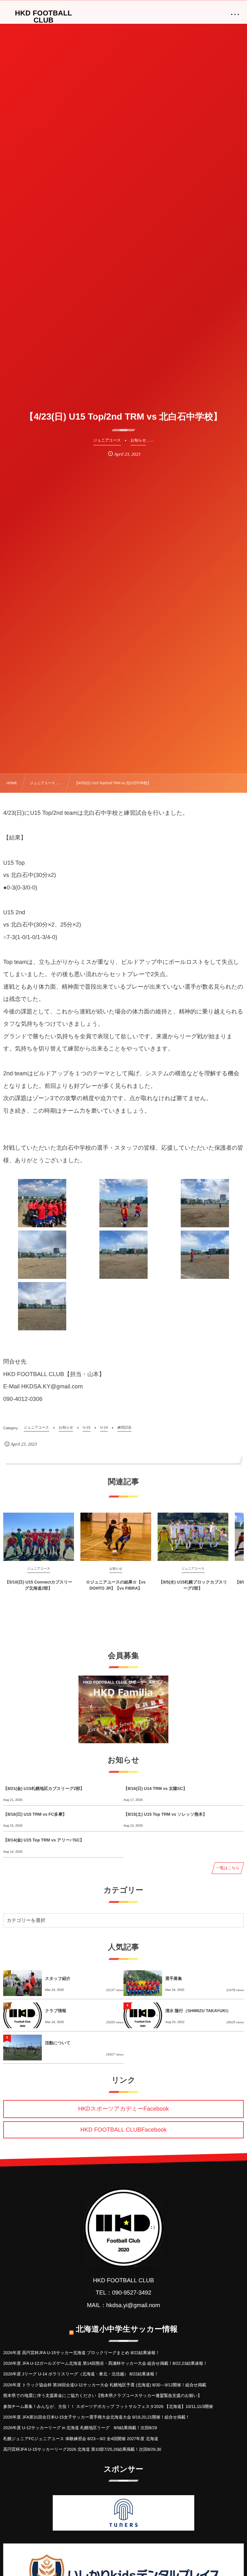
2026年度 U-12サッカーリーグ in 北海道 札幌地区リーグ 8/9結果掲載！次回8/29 (80, 2428)
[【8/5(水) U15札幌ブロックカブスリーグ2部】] (193, 1537)
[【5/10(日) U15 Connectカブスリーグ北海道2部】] (39, 1537)
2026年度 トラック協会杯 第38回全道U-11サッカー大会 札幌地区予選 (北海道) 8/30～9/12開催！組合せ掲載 (105, 2385)
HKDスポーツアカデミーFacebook (123, 2109)
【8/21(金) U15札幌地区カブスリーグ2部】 (44, 1788)
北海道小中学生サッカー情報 (127, 2329)
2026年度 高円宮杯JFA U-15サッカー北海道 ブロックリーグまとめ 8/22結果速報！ (81, 2353)
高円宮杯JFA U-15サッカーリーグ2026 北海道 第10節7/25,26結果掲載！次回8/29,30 (82, 2449)
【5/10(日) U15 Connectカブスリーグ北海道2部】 (38, 1585)
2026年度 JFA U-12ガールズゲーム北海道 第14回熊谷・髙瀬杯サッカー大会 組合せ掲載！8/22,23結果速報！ (105, 2363)
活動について (58, 2043)
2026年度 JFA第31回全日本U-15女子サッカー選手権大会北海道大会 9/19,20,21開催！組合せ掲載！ (96, 2417)
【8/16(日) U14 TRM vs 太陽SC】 (155, 1788)
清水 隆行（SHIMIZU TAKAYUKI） (198, 2011)
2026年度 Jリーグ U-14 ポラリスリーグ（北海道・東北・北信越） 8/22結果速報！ (81, 2374)
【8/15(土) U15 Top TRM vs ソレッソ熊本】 (165, 1814)
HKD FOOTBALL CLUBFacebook (123, 2130)
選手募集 (174, 1978)
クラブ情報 (56, 2011)
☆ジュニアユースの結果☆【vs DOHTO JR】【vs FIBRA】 (116, 1585)
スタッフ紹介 (58, 1978)
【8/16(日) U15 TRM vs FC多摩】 (35, 1814)
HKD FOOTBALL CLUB (44, 17)
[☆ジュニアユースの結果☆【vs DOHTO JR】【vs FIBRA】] (116, 1537)
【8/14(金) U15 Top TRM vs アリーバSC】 (44, 1840)
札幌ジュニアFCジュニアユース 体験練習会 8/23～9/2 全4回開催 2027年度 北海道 (81, 2439)
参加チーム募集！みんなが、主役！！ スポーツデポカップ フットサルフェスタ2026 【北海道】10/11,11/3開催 (108, 2406)
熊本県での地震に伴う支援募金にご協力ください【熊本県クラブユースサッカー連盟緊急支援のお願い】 (102, 2395)
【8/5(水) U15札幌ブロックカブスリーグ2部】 (193, 1585)
